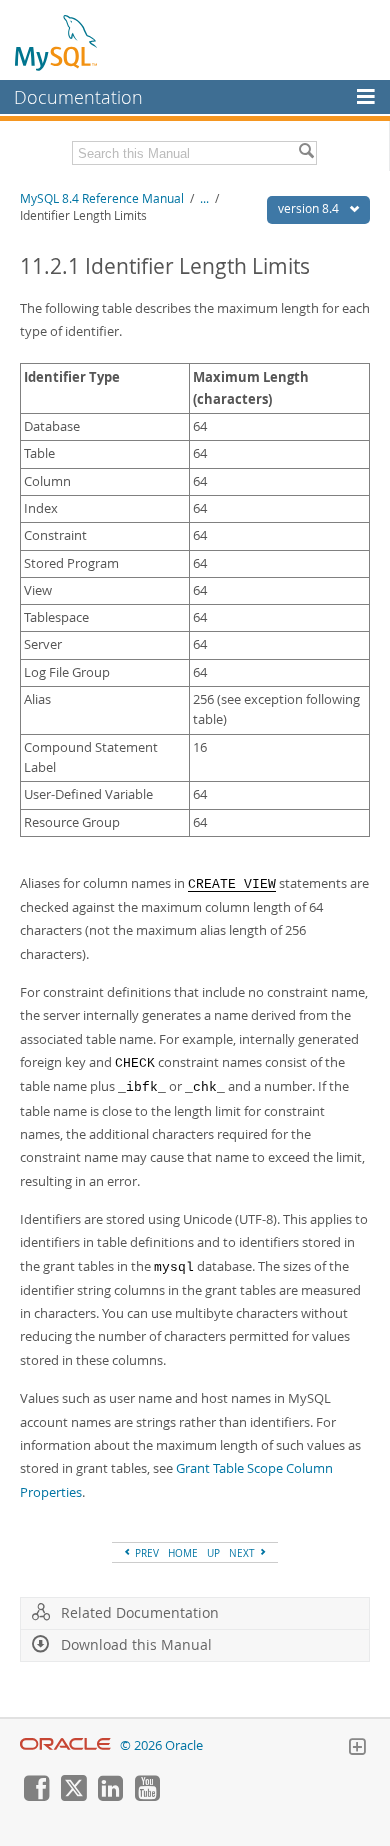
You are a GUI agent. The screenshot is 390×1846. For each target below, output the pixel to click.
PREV (145, 1553)
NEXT (243, 1553)
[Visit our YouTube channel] (147, 1796)
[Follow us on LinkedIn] (110, 1796)
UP (213, 1553)
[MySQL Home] (57, 42)
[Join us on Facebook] (36, 1796)
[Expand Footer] (357, 1749)
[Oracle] (65, 1745)
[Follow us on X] (73, 1796)
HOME (183, 1553)
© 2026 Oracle (161, 1745)
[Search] (306, 153)
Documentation (78, 97)
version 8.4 (310, 208)
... (204, 198)
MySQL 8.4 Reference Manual (102, 198)
